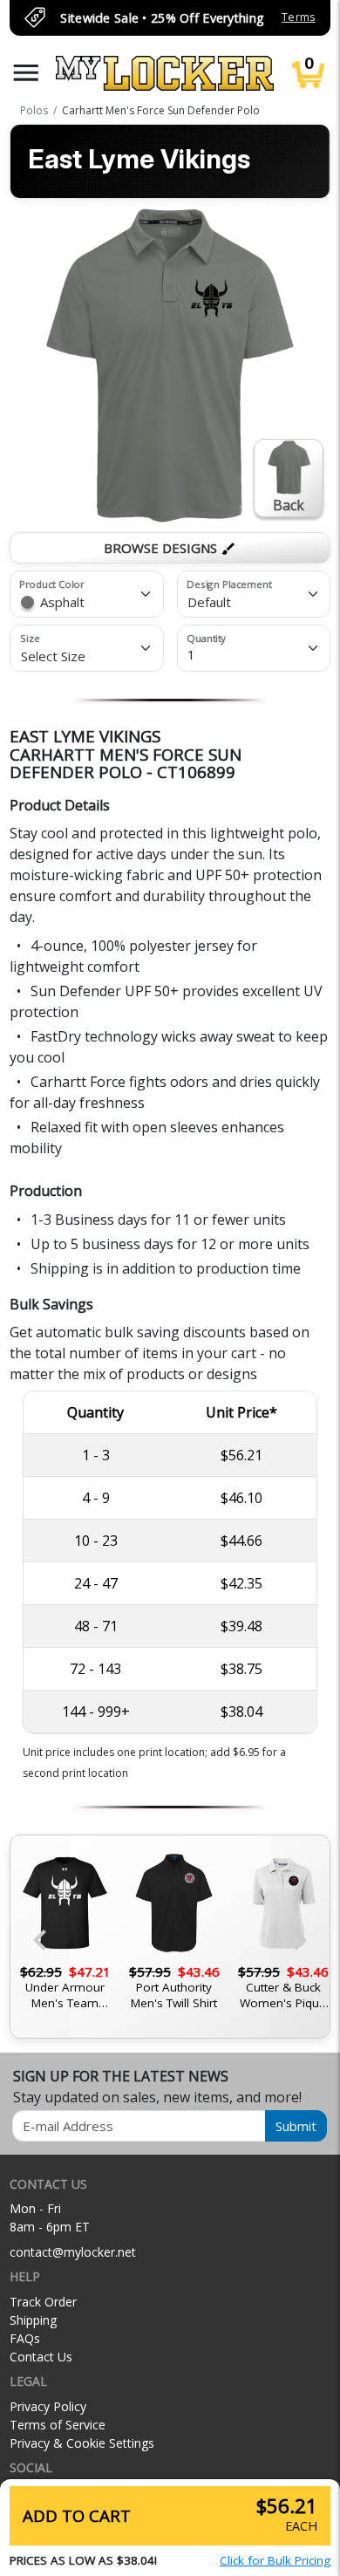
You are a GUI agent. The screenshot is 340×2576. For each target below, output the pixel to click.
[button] (26, 73)
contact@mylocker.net (73, 2252)
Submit (296, 2126)
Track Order (43, 2302)
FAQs (25, 2338)
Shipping (33, 2320)
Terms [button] (298, 17)
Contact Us (41, 2357)
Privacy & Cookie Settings (82, 2443)
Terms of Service (58, 2425)
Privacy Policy (48, 2406)
